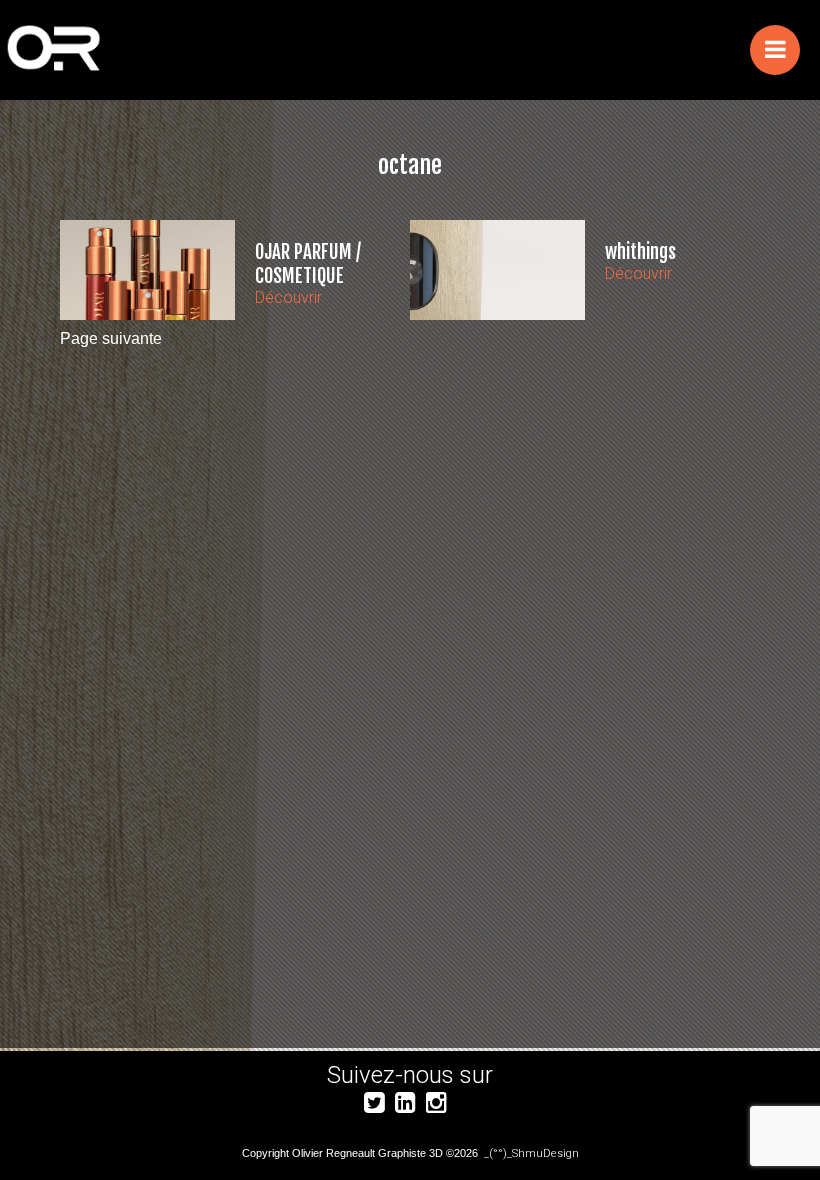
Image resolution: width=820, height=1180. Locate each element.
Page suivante (111, 338)
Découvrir (288, 297)
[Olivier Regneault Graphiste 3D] (225, 50)
